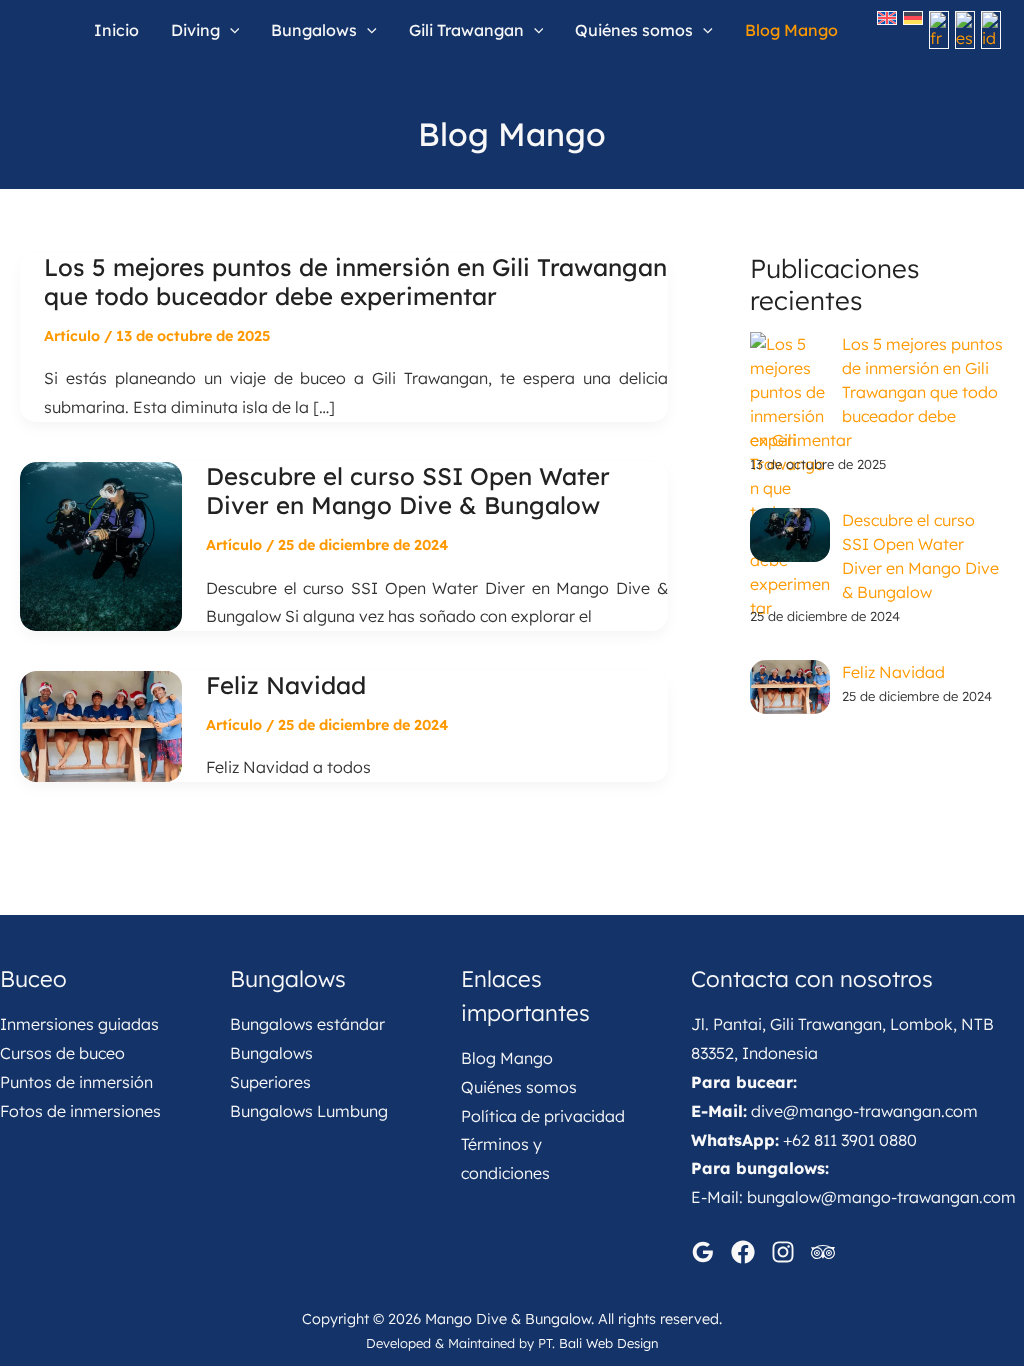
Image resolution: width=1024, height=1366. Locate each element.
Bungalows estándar (307, 1024)
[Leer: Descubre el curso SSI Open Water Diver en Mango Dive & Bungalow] (101, 545)
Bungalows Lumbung (309, 1111)
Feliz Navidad (286, 685)
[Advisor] (823, 1252)
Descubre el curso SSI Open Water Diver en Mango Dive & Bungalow (408, 491)
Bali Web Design (608, 1343)
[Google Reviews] (703, 1252)
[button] (230, 30)
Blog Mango (507, 1058)
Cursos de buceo (62, 1053)
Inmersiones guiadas (79, 1024)
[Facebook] (743, 1252)
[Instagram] (783, 1252)
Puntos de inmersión (76, 1082)
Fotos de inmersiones (80, 1111)
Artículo (72, 336)
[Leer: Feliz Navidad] (101, 725)
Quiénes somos (519, 1087)
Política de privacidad (543, 1116)
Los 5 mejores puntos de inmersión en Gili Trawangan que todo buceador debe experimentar (355, 282)
